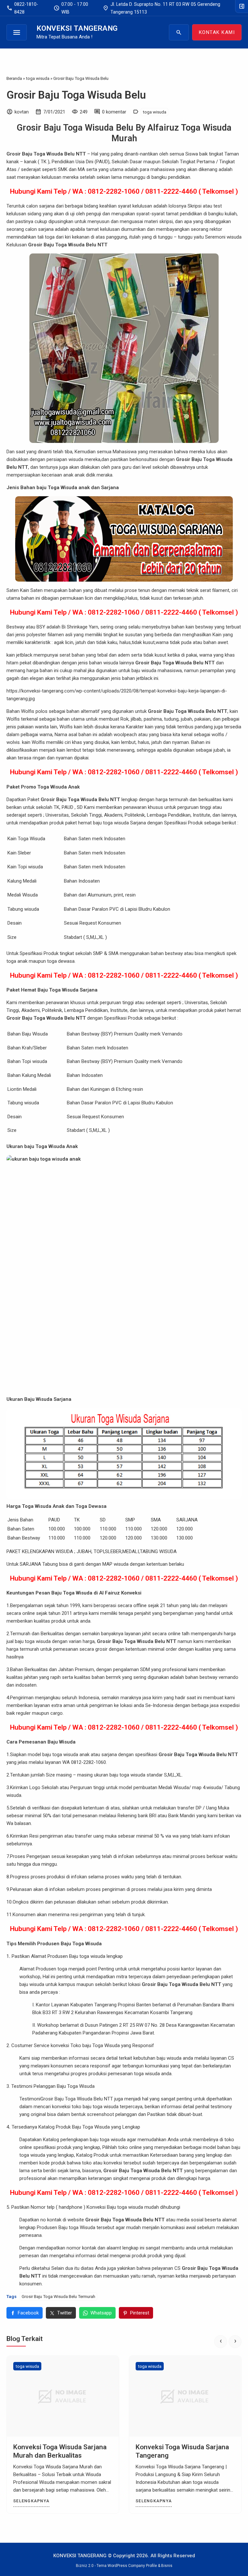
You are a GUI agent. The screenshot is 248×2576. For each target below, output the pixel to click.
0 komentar (114, 112)
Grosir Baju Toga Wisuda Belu (76, 95)
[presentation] (221, 2342)
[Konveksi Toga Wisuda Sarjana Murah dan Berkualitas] (63, 2396)
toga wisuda (155, 112)
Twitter (65, 2313)
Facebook (28, 2313)
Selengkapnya (31, 2501)
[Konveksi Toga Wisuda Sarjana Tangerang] (185, 2396)
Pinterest (140, 2313)
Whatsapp (101, 2313)
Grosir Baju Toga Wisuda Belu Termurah (58, 2296)
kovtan (22, 112)
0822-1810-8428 (22, 8)
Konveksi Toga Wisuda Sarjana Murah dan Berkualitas (60, 2451)
